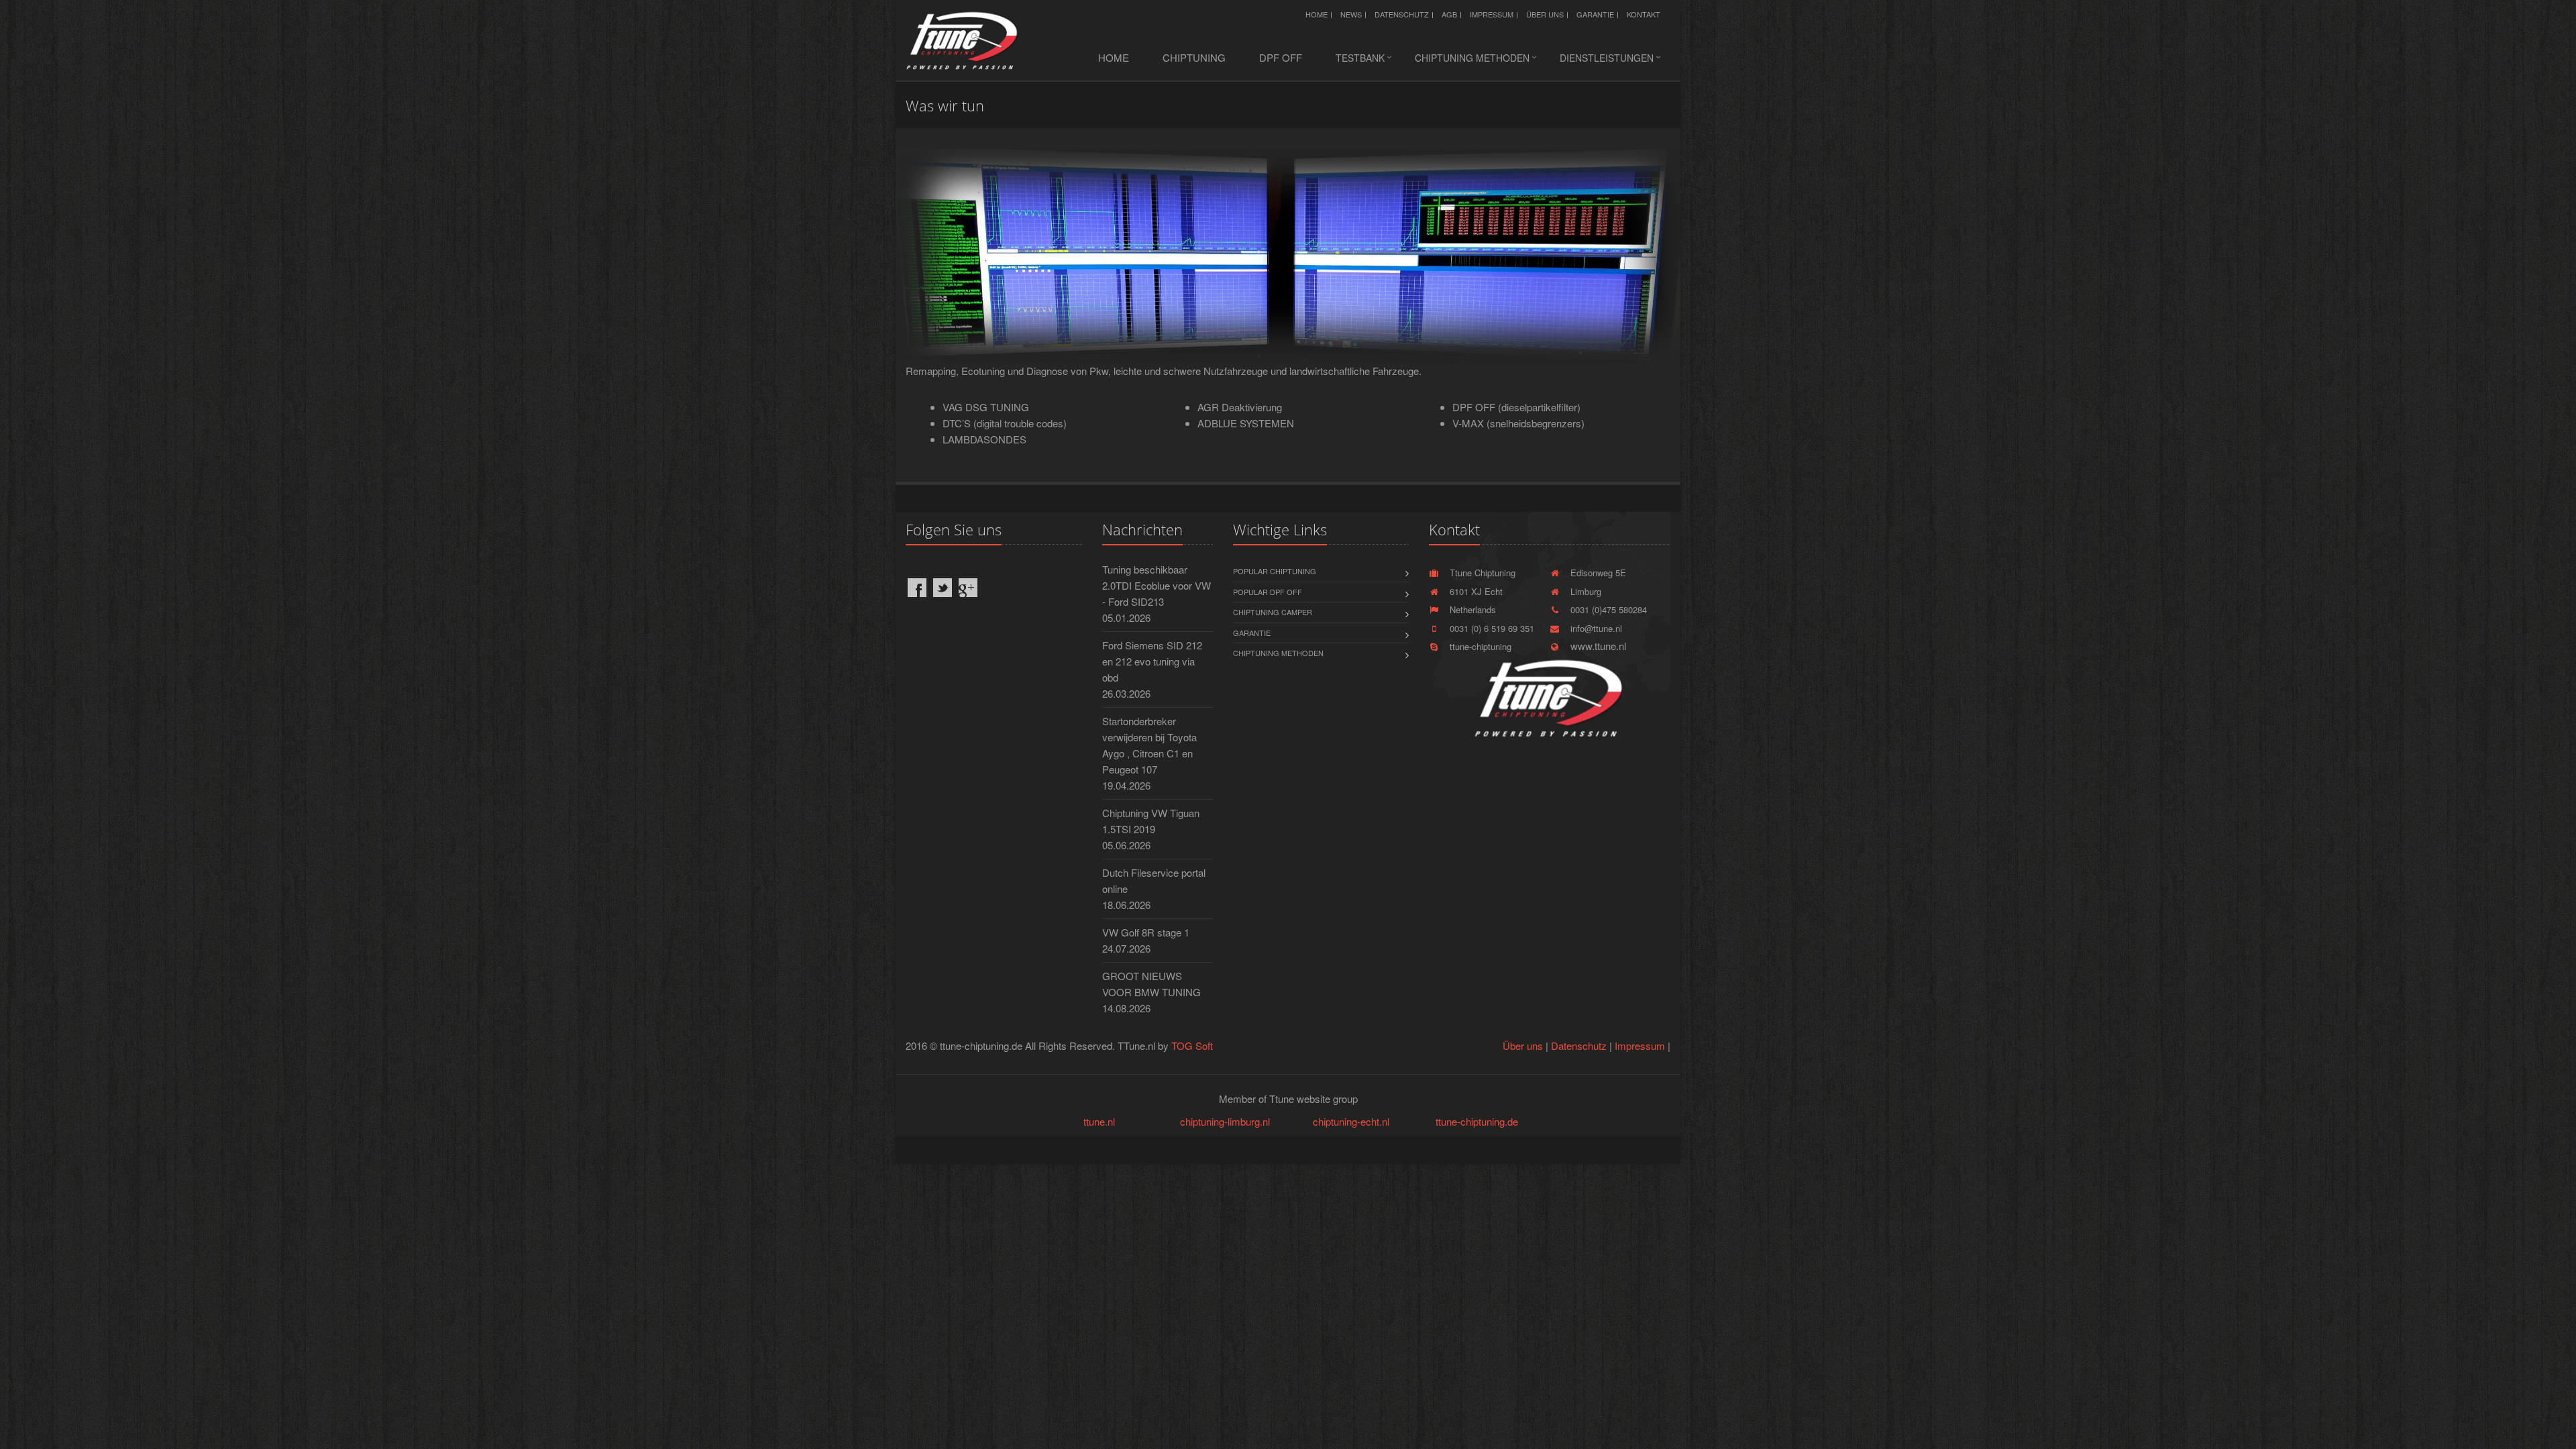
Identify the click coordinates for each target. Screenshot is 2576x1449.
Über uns (1545, 14)
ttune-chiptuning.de (1477, 1121)
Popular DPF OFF (1268, 592)
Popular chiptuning (1275, 571)
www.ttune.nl (1596, 646)
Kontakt (1644, 14)
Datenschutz (1402, 14)
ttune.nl (1099, 1121)
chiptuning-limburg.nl (1225, 1121)
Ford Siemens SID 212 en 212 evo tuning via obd (1152, 661)
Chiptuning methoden (1472, 58)
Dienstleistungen (1607, 58)
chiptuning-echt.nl (1351, 1121)
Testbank (1360, 58)
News (1351, 14)
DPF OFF (1281, 57)
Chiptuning (1194, 57)
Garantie (1595, 14)
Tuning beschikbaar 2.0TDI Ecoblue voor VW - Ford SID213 (1157, 585)
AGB (1449, 14)
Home (1317, 14)
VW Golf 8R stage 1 (1146, 932)
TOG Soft (1192, 1045)
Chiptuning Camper (1273, 612)
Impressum (1492, 14)
